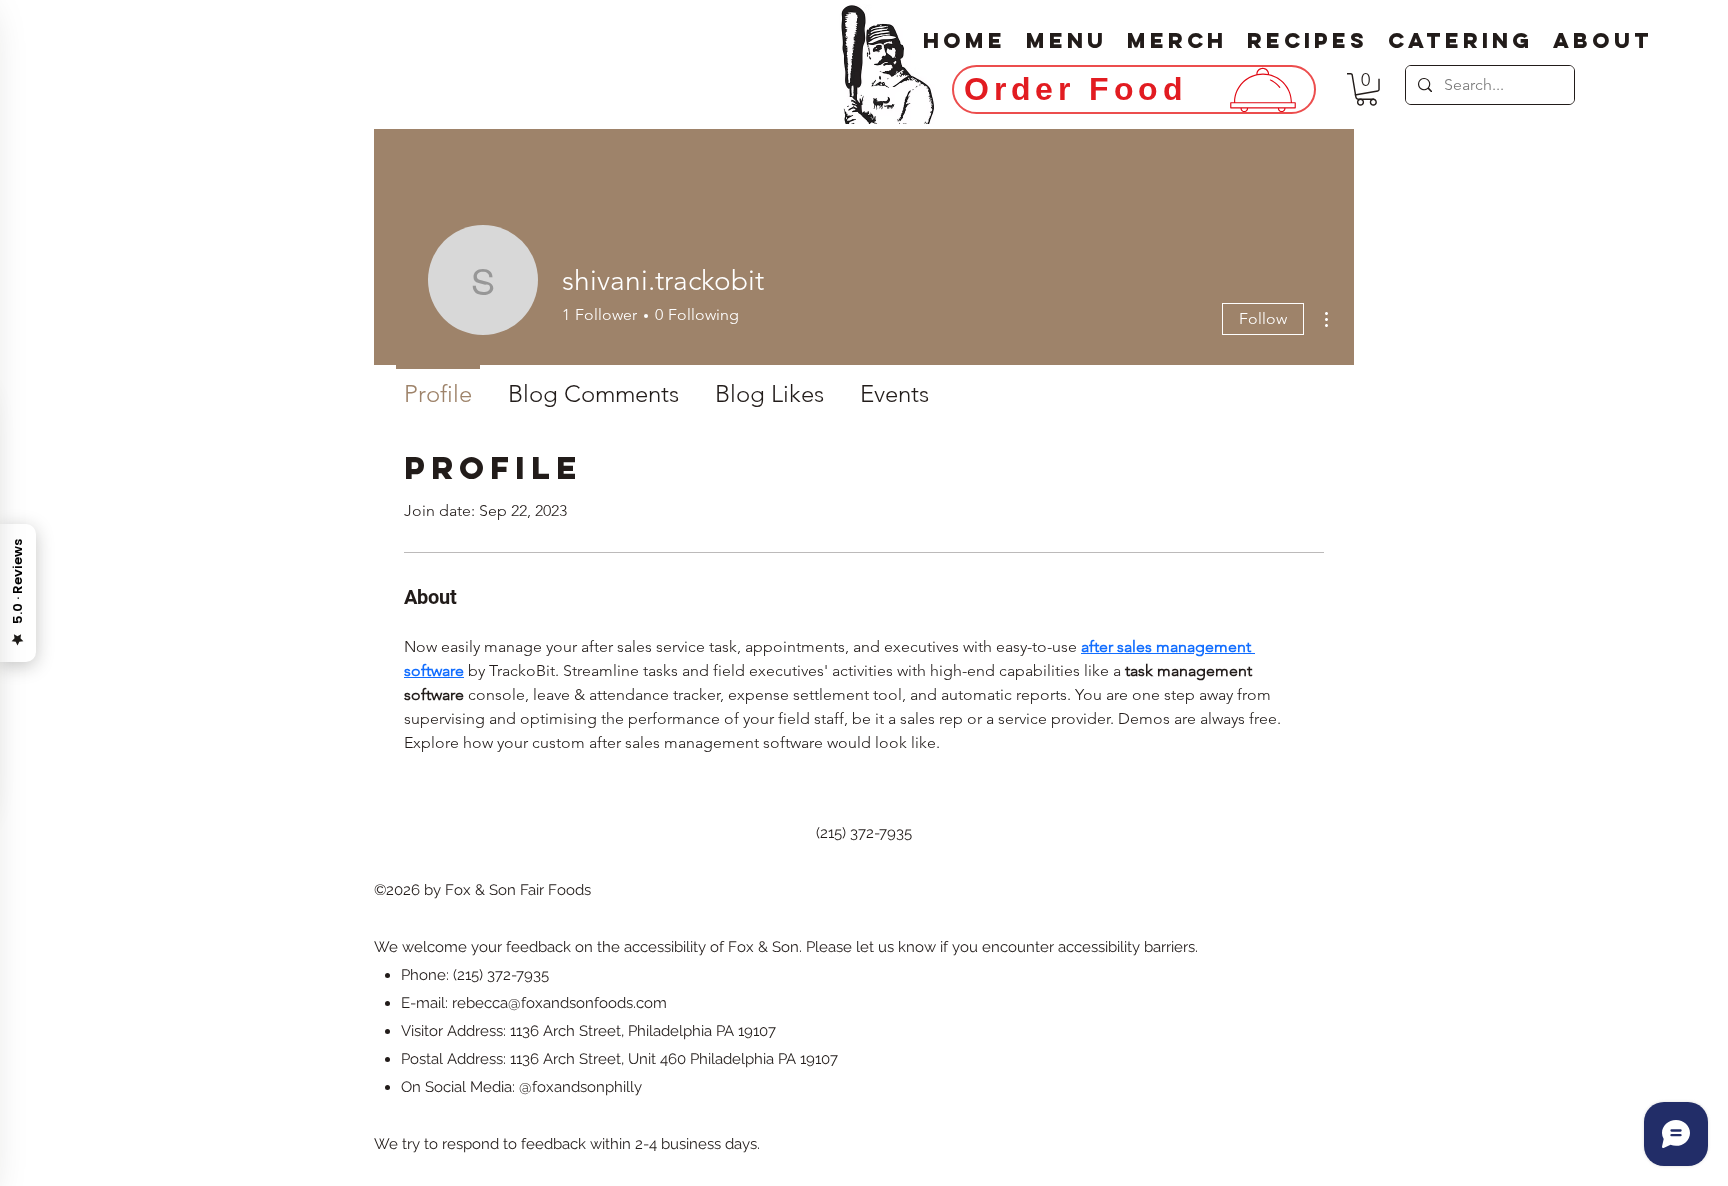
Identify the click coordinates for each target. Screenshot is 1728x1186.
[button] (1366, 89)
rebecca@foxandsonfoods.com (559, 1003)
